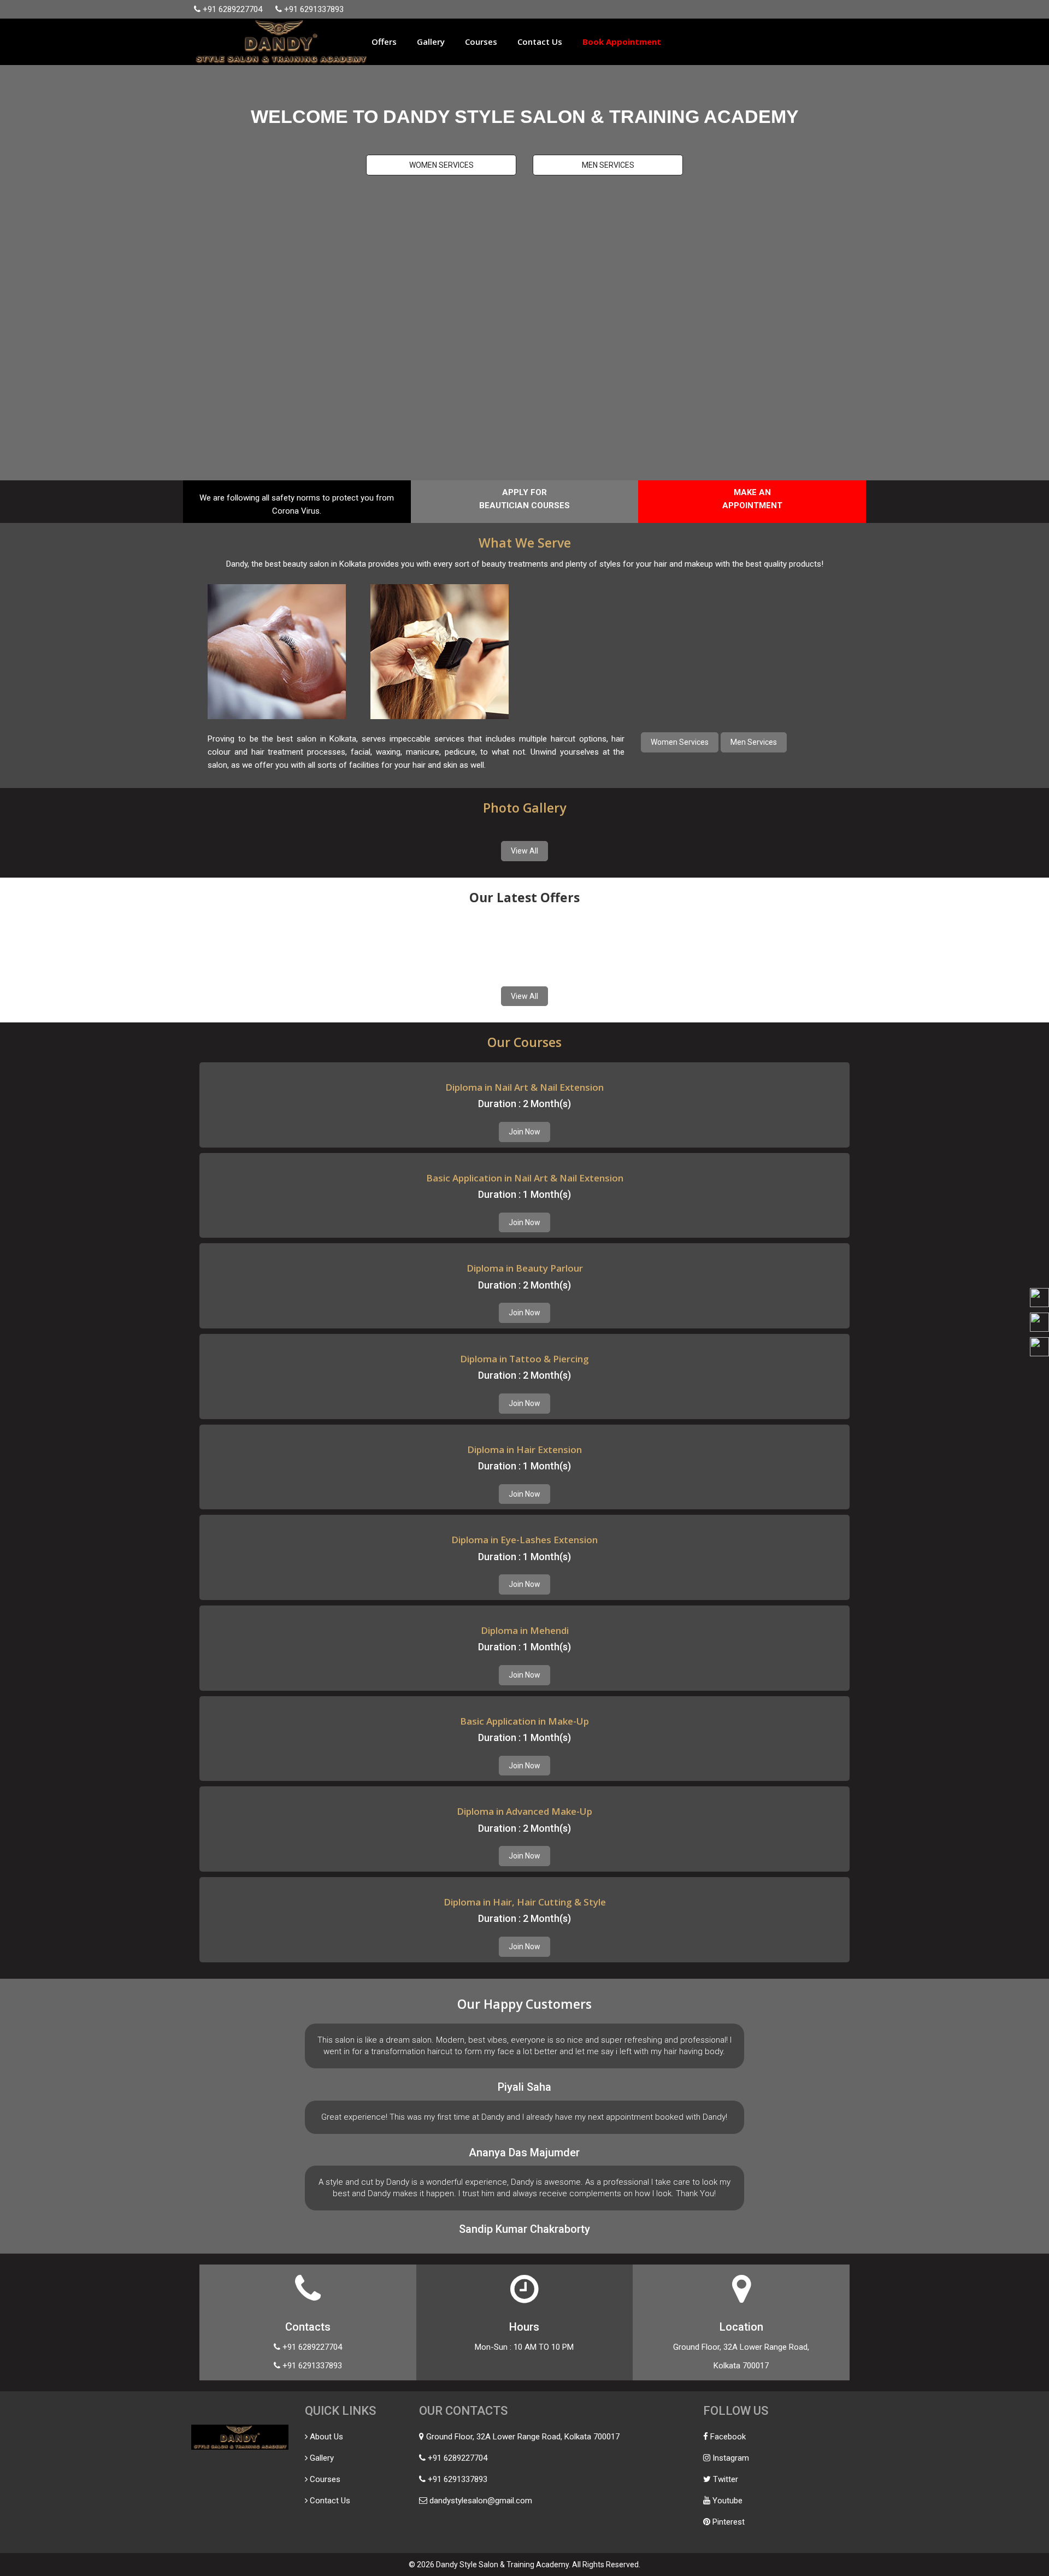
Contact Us (540, 42)
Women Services (441, 165)
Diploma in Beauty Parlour (525, 1268)
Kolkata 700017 (741, 2366)
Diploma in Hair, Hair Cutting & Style (525, 1902)
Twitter (726, 2479)
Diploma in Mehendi (525, 1630)
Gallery (431, 42)
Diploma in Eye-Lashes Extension (524, 1540)
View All (524, 851)
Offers (384, 42)
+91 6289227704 (232, 9)
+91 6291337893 (314, 9)
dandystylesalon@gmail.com (481, 2501)
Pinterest (729, 2522)
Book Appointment (622, 42)
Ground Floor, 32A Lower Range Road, (741, 2347)
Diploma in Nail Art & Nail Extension (524, 1087)
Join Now (524, 1132)
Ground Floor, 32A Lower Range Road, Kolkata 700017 (523, 2437)
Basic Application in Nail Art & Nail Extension (525, 1178)
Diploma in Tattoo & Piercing (524, 1359)
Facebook (728, 2437)
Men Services (608, 165)
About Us (326, 2437)
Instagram (731, 2458)
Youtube (727, 2501)
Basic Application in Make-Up (524, 1721)
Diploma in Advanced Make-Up (524, 1811)
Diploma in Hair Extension (524, 1449)
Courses (481, 42)
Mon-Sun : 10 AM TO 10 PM (524, 2347)
